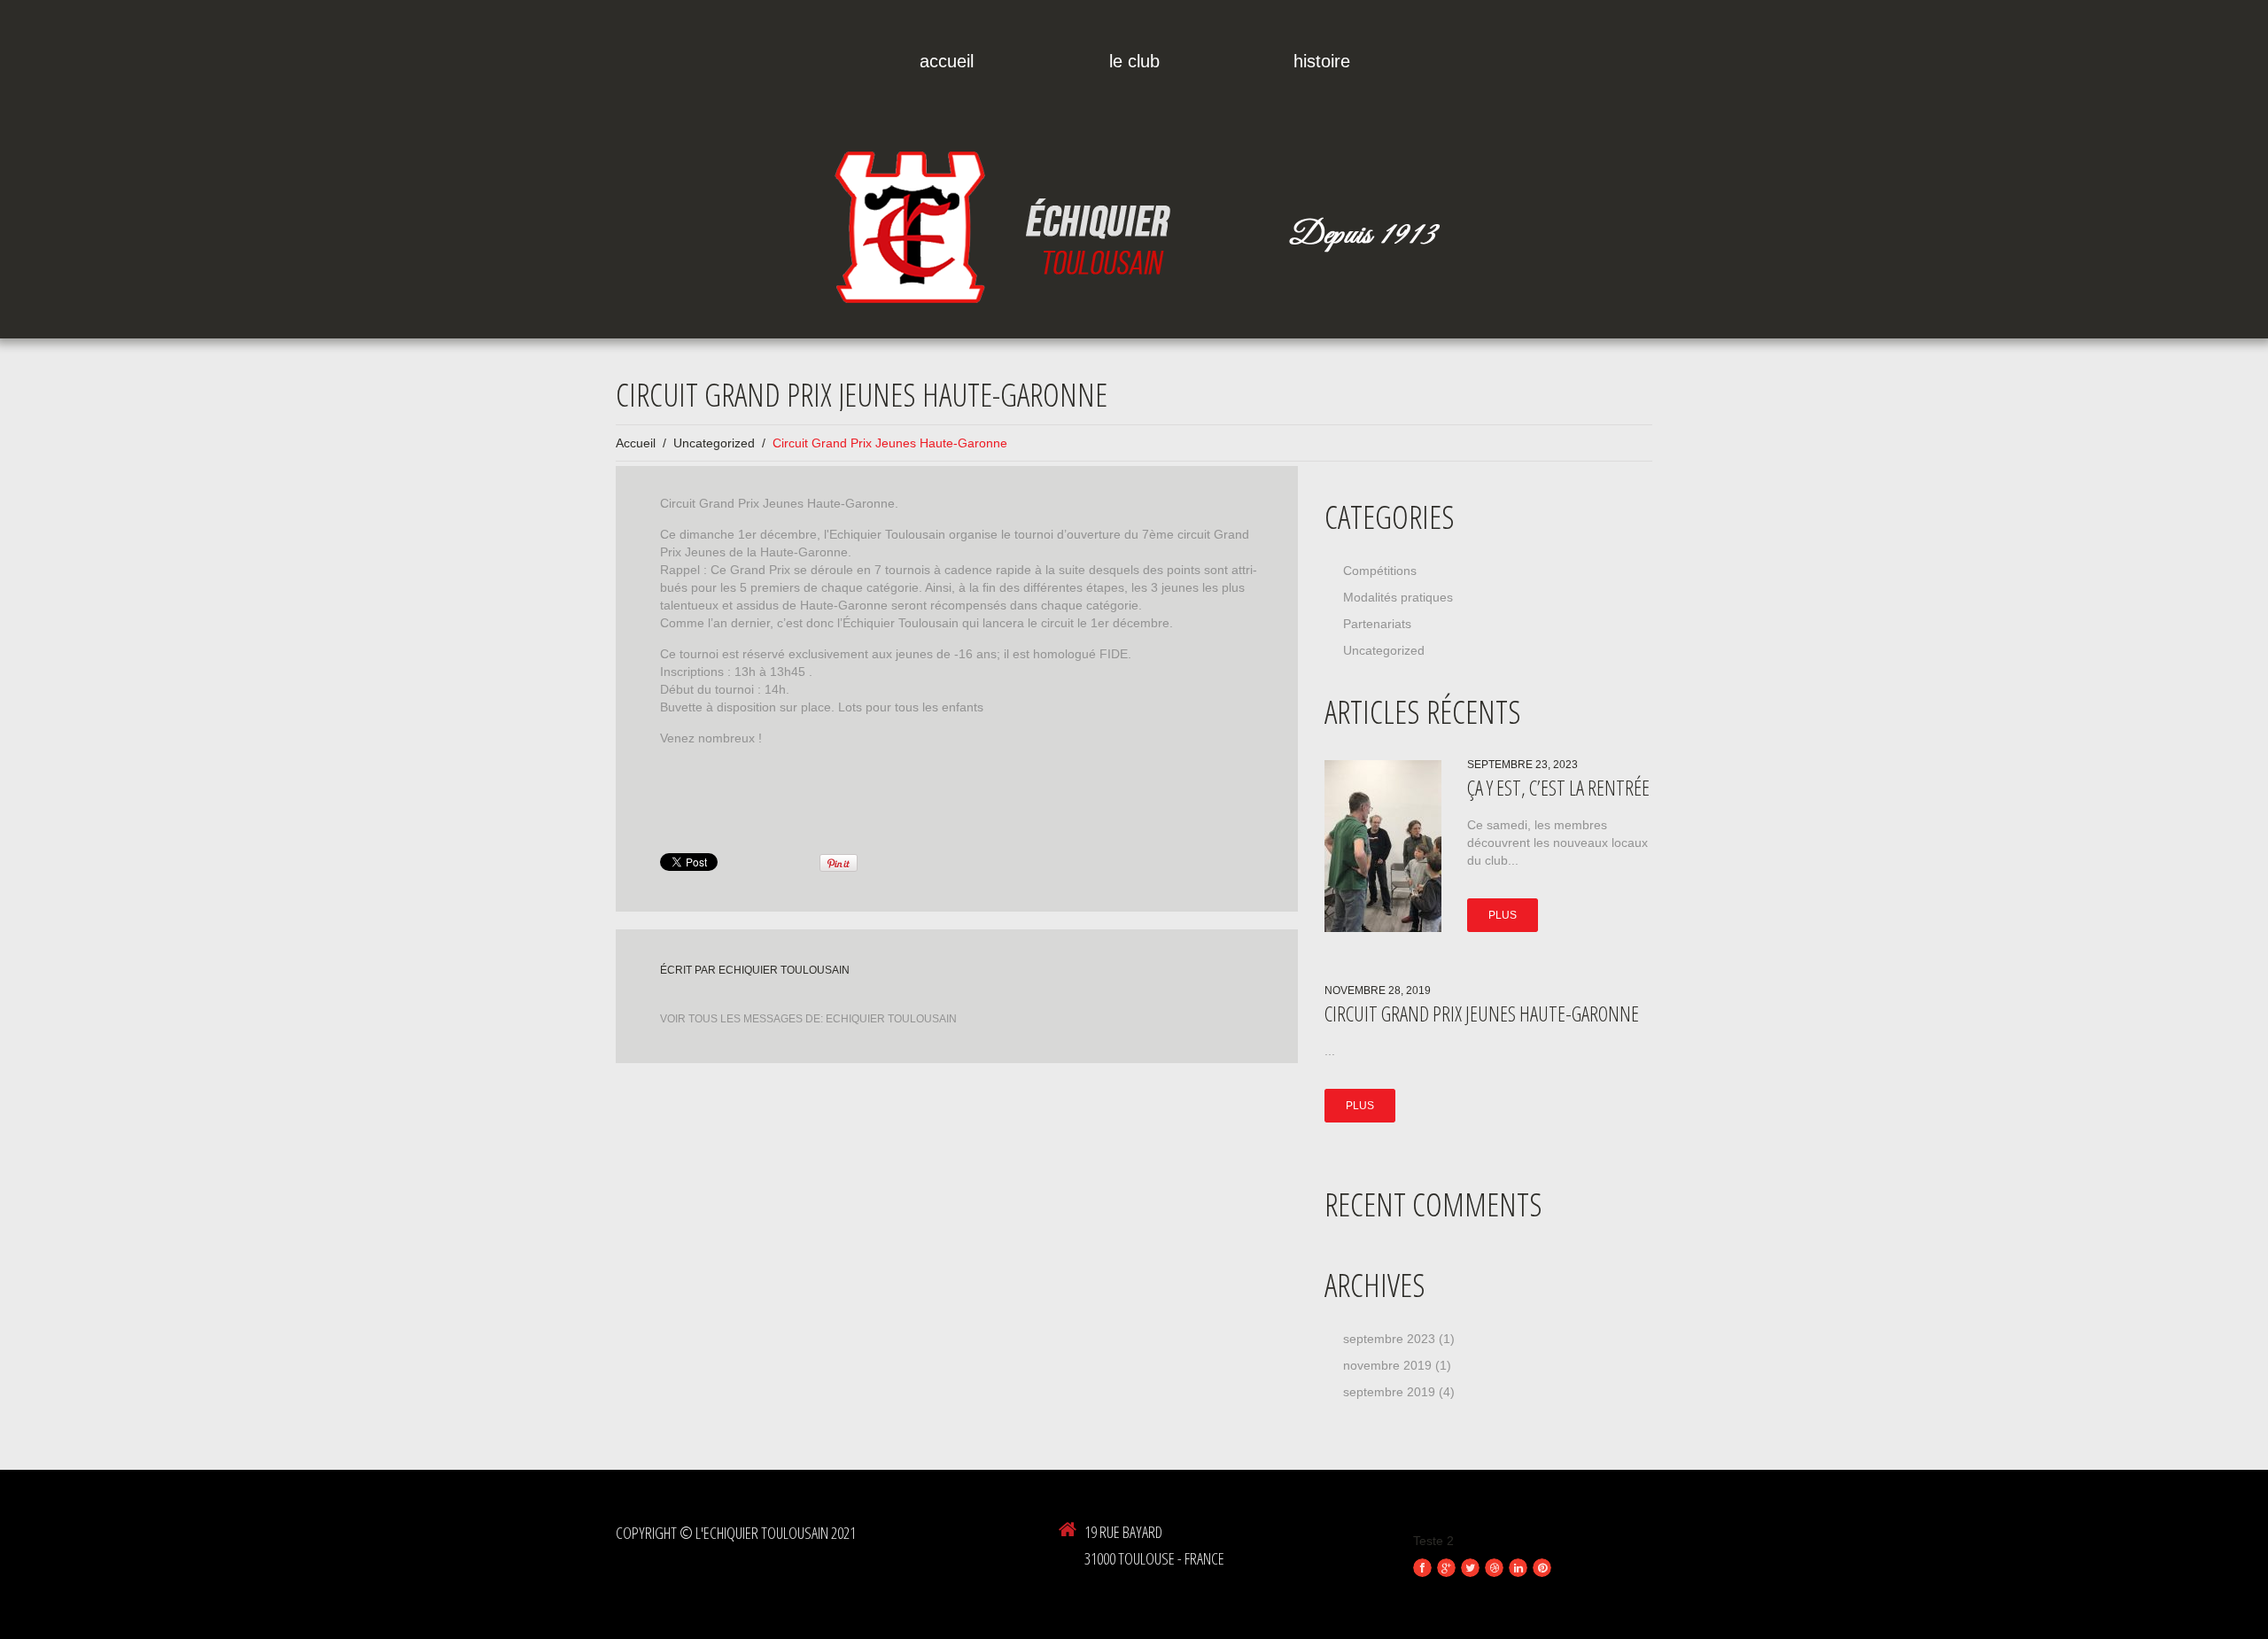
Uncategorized (714, 443)
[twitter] (1470, 1568)
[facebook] (1422, 1568)
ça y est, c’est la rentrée (1558, 788)
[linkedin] (1518, 1568)
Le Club (1134, 61)
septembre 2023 (1389, 1339)
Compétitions (1380, 571)
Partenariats (1377, 624)
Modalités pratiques (1398, 597)
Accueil (947, 61)
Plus (1503, 915)
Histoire (1322, 61)
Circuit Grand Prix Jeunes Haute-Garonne (1482, 1014)
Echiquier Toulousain (784, 970)
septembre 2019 (1389, 1392)
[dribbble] (1494, 1568)
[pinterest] (1542, 1568)
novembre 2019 (1387, 1365)
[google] (1446, 1568)
